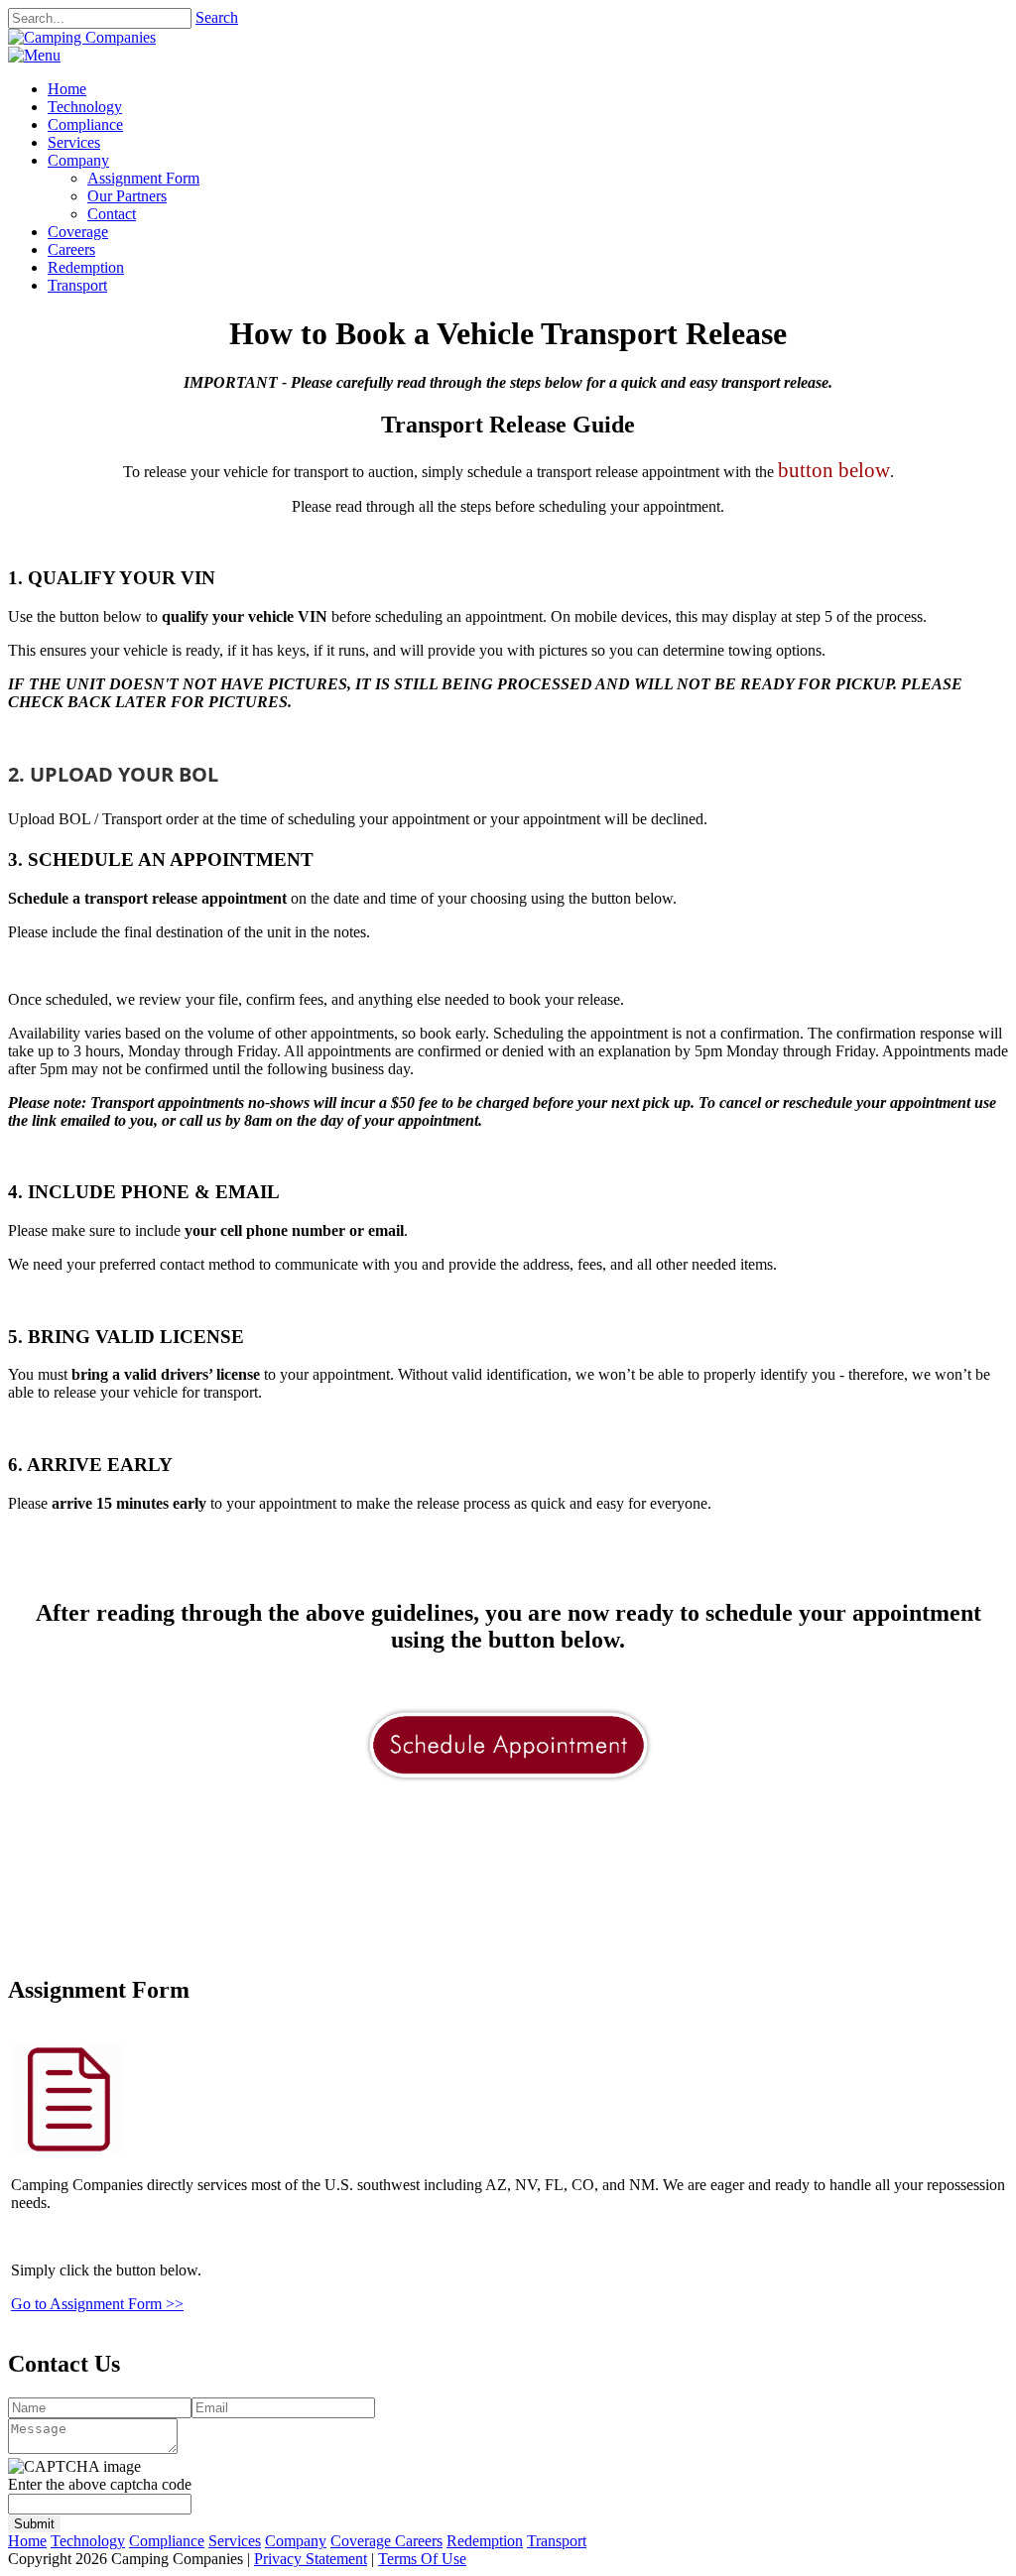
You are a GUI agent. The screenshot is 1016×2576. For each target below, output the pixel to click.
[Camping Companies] (82, 37)
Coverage (363, 2541)
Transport (557, 2541)
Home (27, 2541)
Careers (419, 2541)
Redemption (485, 2541)
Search (217, 17)
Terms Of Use (422, 2559)
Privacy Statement (311, 2559)
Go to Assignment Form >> (97, 2304)
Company (296, 2541)
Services (235, 2541)
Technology (88, 2541)
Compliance (167, 2541)
